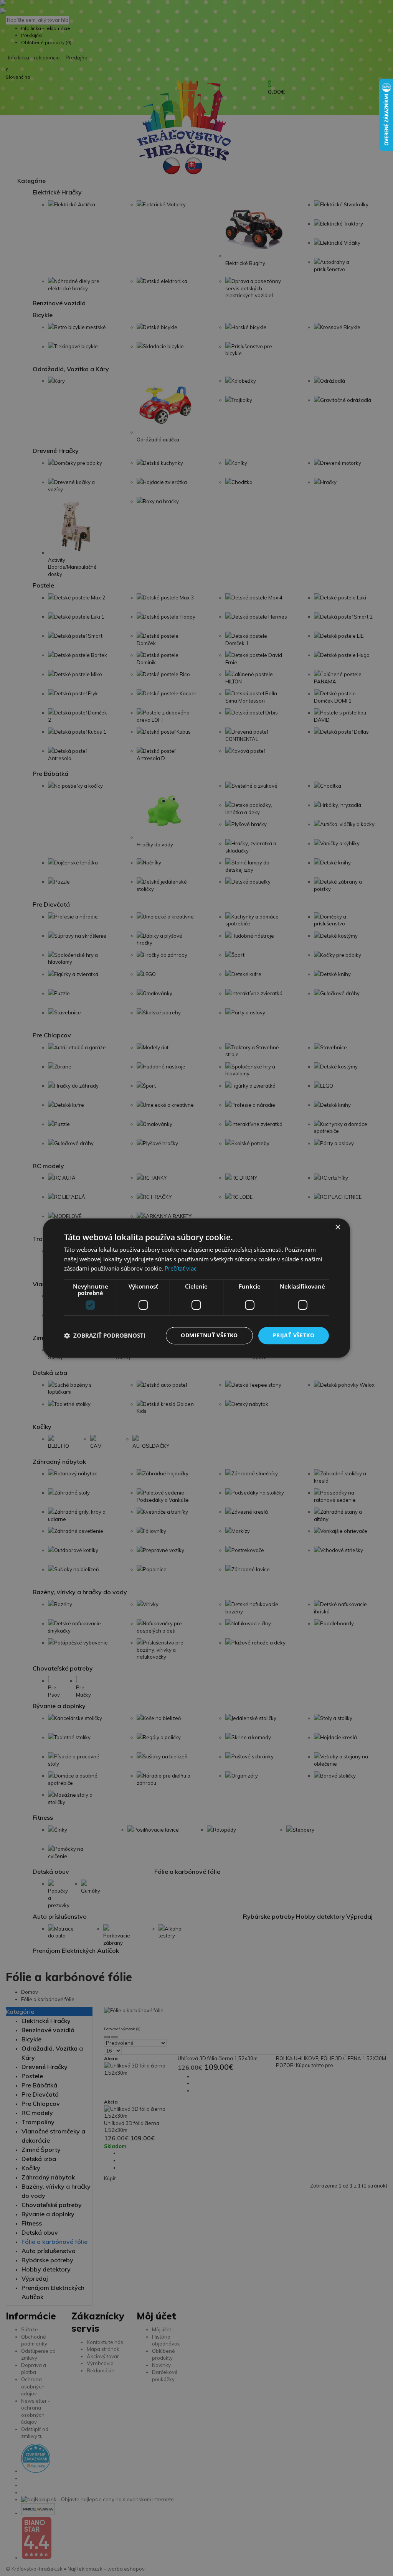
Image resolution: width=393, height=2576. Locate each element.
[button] (105, 1336)
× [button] (338, 1227)
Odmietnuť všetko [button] (209, 1335)
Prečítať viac (181, 1269)
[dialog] (196, 1288)
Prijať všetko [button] (294, 1335)
